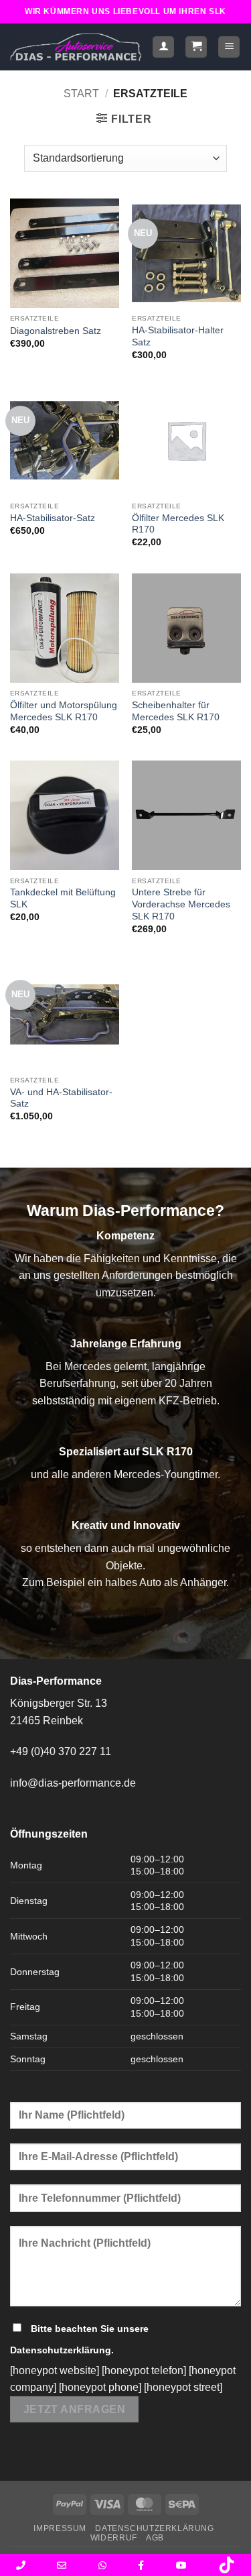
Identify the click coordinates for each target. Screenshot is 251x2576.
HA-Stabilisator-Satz (53, 518)
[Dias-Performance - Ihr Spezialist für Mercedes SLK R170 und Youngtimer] (76, 47)
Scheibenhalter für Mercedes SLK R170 (176, 711)
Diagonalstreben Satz (56, 331)
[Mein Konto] (163, 47)
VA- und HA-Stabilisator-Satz (61, 1098)
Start (81, 94)
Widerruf (114, 2538)
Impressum (60, 2528)
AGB (155, 2538)
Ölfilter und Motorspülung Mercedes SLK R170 (64, 711)
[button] (196, 47)
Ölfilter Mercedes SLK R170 (178, 524)
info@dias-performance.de (73, 1783)
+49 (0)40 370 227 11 (61, 1751)
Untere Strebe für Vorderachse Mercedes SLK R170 (181, 904)
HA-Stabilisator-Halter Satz (178, 336)
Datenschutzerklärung (61, 2350)
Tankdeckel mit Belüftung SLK (63, 898)
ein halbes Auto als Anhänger (157, 1582)
